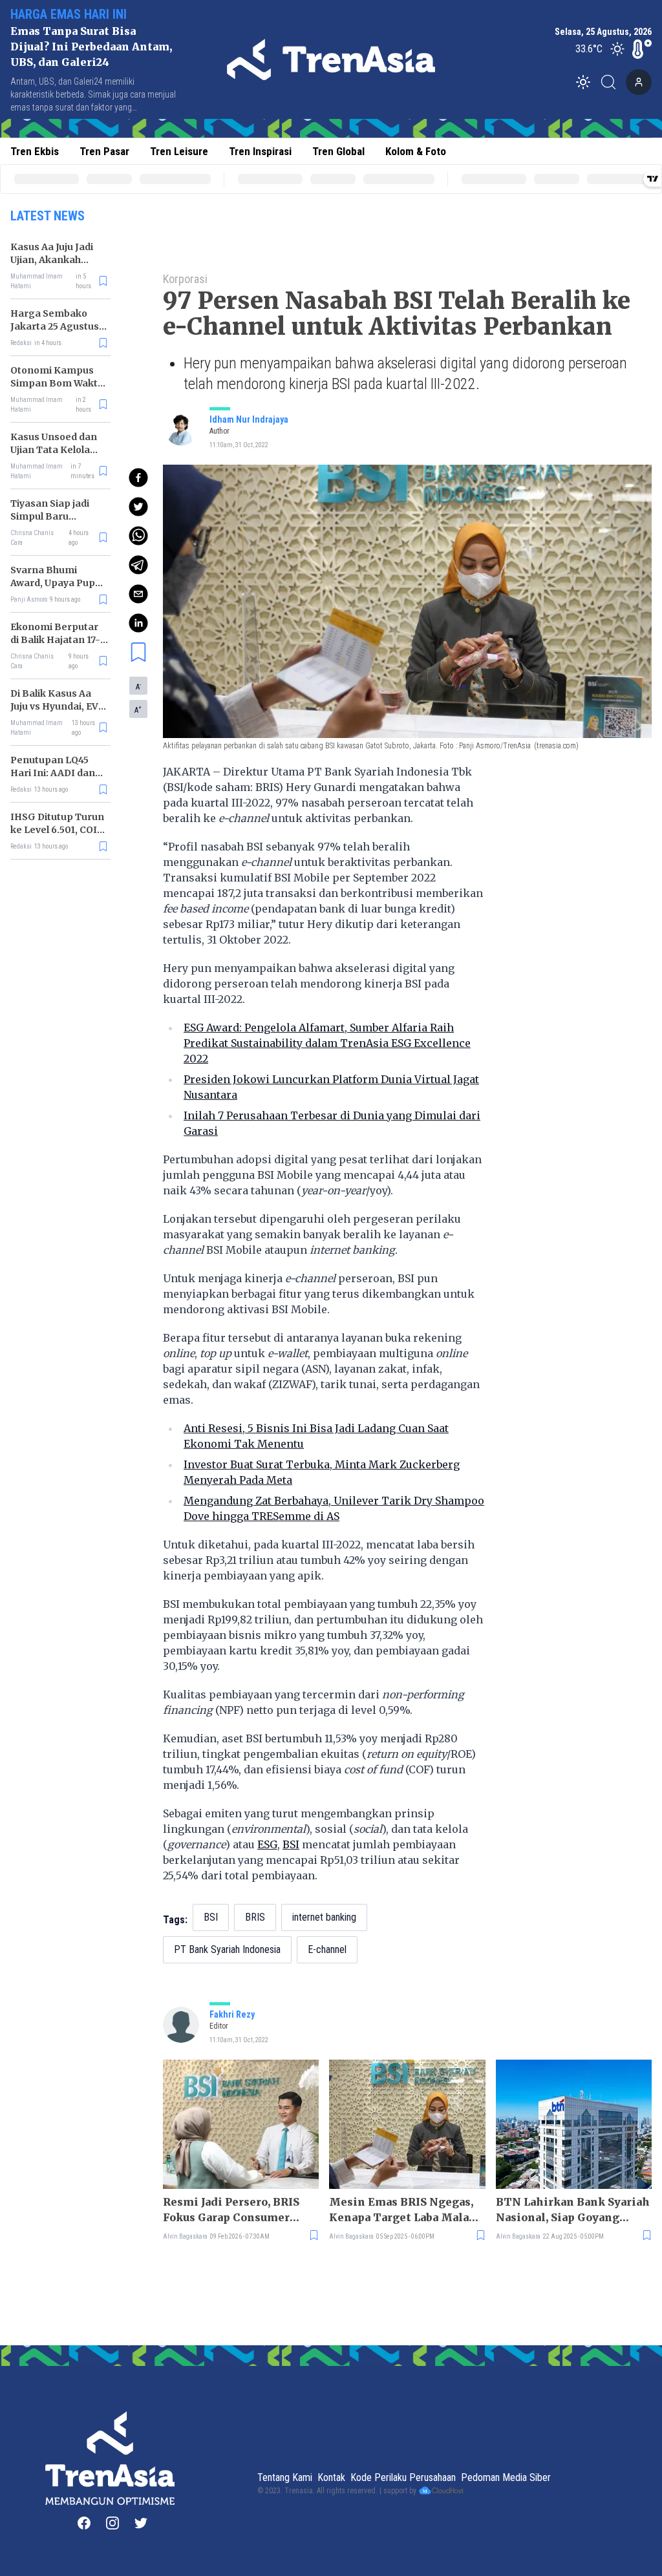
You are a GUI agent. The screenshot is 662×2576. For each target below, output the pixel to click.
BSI (291, 1844)
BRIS (255, 1917)
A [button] (138, 686)
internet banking (324, 1917)
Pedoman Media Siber (506, 2477)
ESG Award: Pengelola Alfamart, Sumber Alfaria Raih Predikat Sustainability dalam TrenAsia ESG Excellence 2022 (327, 1043)
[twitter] (138, 507)
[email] (138, 594)
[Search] (612, 82)
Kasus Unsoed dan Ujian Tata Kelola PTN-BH (54, 450)
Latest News (48, 216)
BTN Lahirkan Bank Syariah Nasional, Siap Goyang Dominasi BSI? (573, 2210)
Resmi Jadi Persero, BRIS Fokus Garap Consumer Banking (231, 2210)
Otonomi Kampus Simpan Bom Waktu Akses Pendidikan (57, 383)
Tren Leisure (179, 151)
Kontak (331, 2477)
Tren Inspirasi (260, 151)
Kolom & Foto (416, 151)
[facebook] (138, 478)
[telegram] (138, 565)
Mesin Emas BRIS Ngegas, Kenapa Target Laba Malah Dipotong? (403, 2210)
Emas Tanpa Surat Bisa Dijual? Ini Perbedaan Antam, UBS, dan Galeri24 (91, 47)
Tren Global (338, 151)
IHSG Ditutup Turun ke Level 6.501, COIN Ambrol (57, 830)
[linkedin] (138, 623)
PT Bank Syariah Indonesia (227, 1949)
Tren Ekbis (35, 151)
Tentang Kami (285, 2477)
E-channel (327, 1949)
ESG (267, 1844)
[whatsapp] (138, 536)
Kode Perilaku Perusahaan (403, 2477)
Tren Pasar (104, 151)
